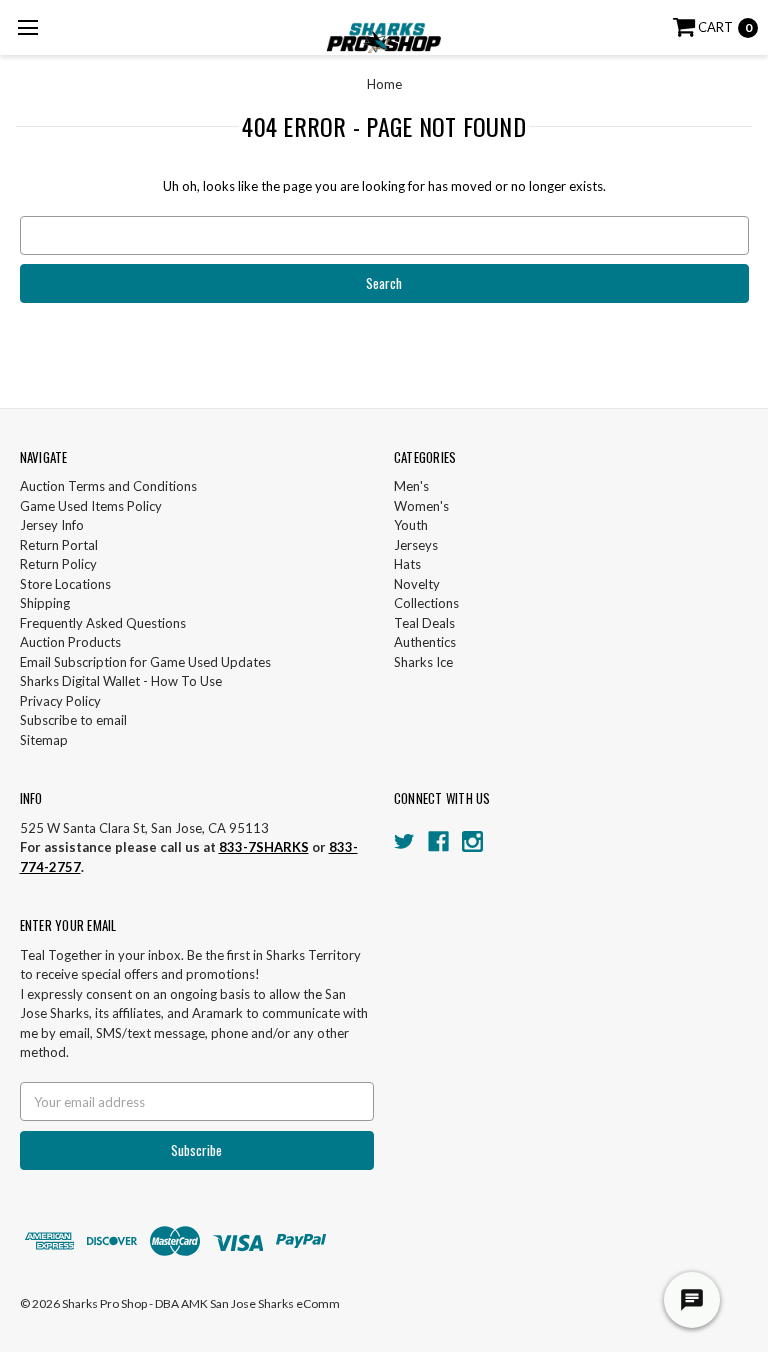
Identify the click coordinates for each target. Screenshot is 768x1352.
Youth (411, 525)
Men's (411, 486)
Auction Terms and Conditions (108, 486)
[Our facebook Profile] (438, 841)
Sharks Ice (423, 662)
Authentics (425, 642)
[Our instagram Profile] (472, 841)
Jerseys (416, 545)
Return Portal (59, 545)
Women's (421, 506)
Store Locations (65, 584)
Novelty (417, 584)
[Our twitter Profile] (404, 841)
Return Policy (58, 564)
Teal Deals (424, 623)
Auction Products (70, 642)
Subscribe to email (73, 720)
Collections (426, 603)
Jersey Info (52, 525)
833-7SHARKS (264, 847)
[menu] (27, 27)
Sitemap (44, 740)
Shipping (45, 603)
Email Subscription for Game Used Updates (145, 662)
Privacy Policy (60, 701)
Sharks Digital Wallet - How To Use (121, 681)
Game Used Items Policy (91, 506)
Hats (407, 564)
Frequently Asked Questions (103, 623)
